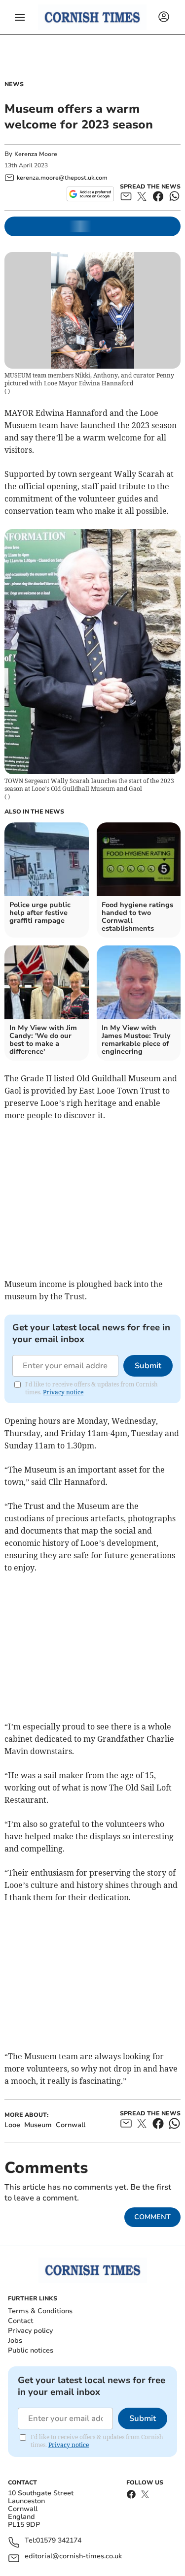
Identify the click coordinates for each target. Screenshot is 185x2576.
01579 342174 (59, 2541)
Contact (20, 2321)
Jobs (15, 2340)
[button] (20, 17)
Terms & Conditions (40, 2311)
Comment (152, 2217)
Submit (148, 1366)
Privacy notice (63, 1392)
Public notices (31, 2350)
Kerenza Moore (36, 154)
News (14, 84)
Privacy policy (30, 2331)
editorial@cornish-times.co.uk (73, 2557)
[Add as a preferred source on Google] (90, 194)
